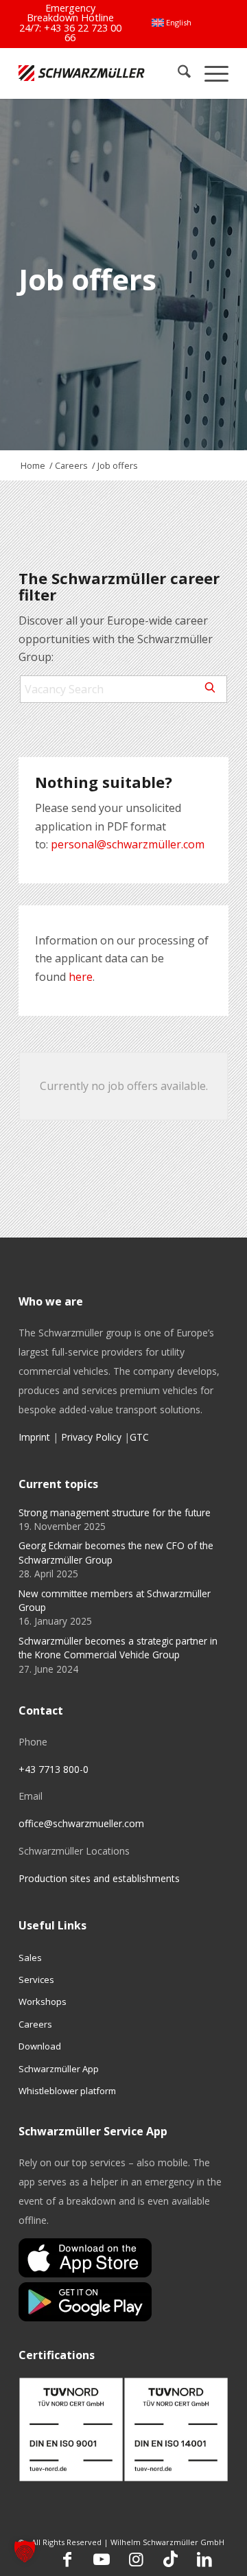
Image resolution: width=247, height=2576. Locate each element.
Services (36, 1980)
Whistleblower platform (67, 2091)
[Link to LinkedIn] (204, 2559)
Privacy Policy (91, 1437)
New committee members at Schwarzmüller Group (115, 1600)
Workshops (43, 2001)
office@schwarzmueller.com (81, 1823)
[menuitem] (172, 23)
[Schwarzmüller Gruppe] (82, 73)
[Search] (177, 73)
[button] (25, 2551)
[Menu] (210, 73)
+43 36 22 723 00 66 (83, 33)
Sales (30, 1958)
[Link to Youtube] (102, 2559)
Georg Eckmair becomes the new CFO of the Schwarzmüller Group (116, 1552)
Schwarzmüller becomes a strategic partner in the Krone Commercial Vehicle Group (118, 1648)
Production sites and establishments (99, 1878)
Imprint (34, 1437)
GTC (139, 1437)
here (81, 977)
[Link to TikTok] (170, 2559)
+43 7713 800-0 (54, 1769)
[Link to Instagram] (136, 2559)
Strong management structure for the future (115, 1512)
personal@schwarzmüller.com (128, 844)
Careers (35, 2024)
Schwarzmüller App (59, 2069)
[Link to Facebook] (67, 2559)
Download (40, 2046)
